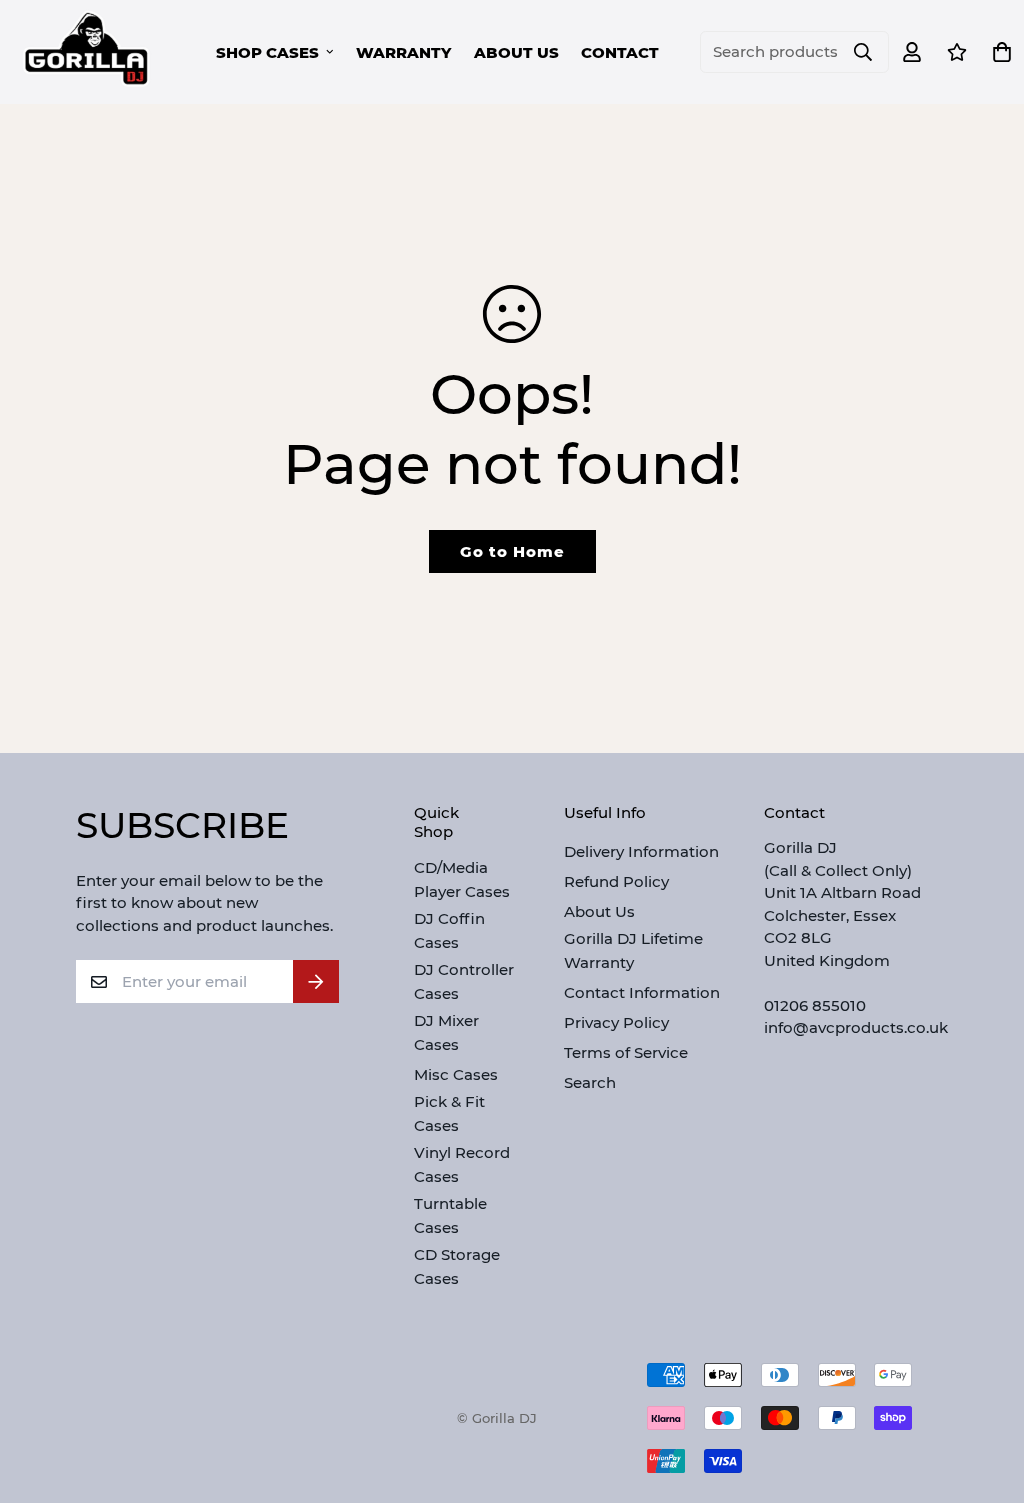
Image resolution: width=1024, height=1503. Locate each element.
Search (590, 1082)
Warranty (403, 52)
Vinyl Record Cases (462, 1164)
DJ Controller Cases (464, 981)
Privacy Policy (616, 1022)
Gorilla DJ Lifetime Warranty (633, 950)
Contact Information (642, 992)
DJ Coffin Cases (449, 930)
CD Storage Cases (457, 1266)
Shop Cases (267, 52)
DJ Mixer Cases (446, 1032)
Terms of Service (626, 1052)
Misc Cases (456, 1074)
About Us (516, 52)
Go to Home (512, 551)
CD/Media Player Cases (462, 879)
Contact (620, 52)
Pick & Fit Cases (449, 1113)
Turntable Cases (450, 1215)
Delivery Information (641, 851)
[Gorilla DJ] (87, 52)
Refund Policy (616, 881)
